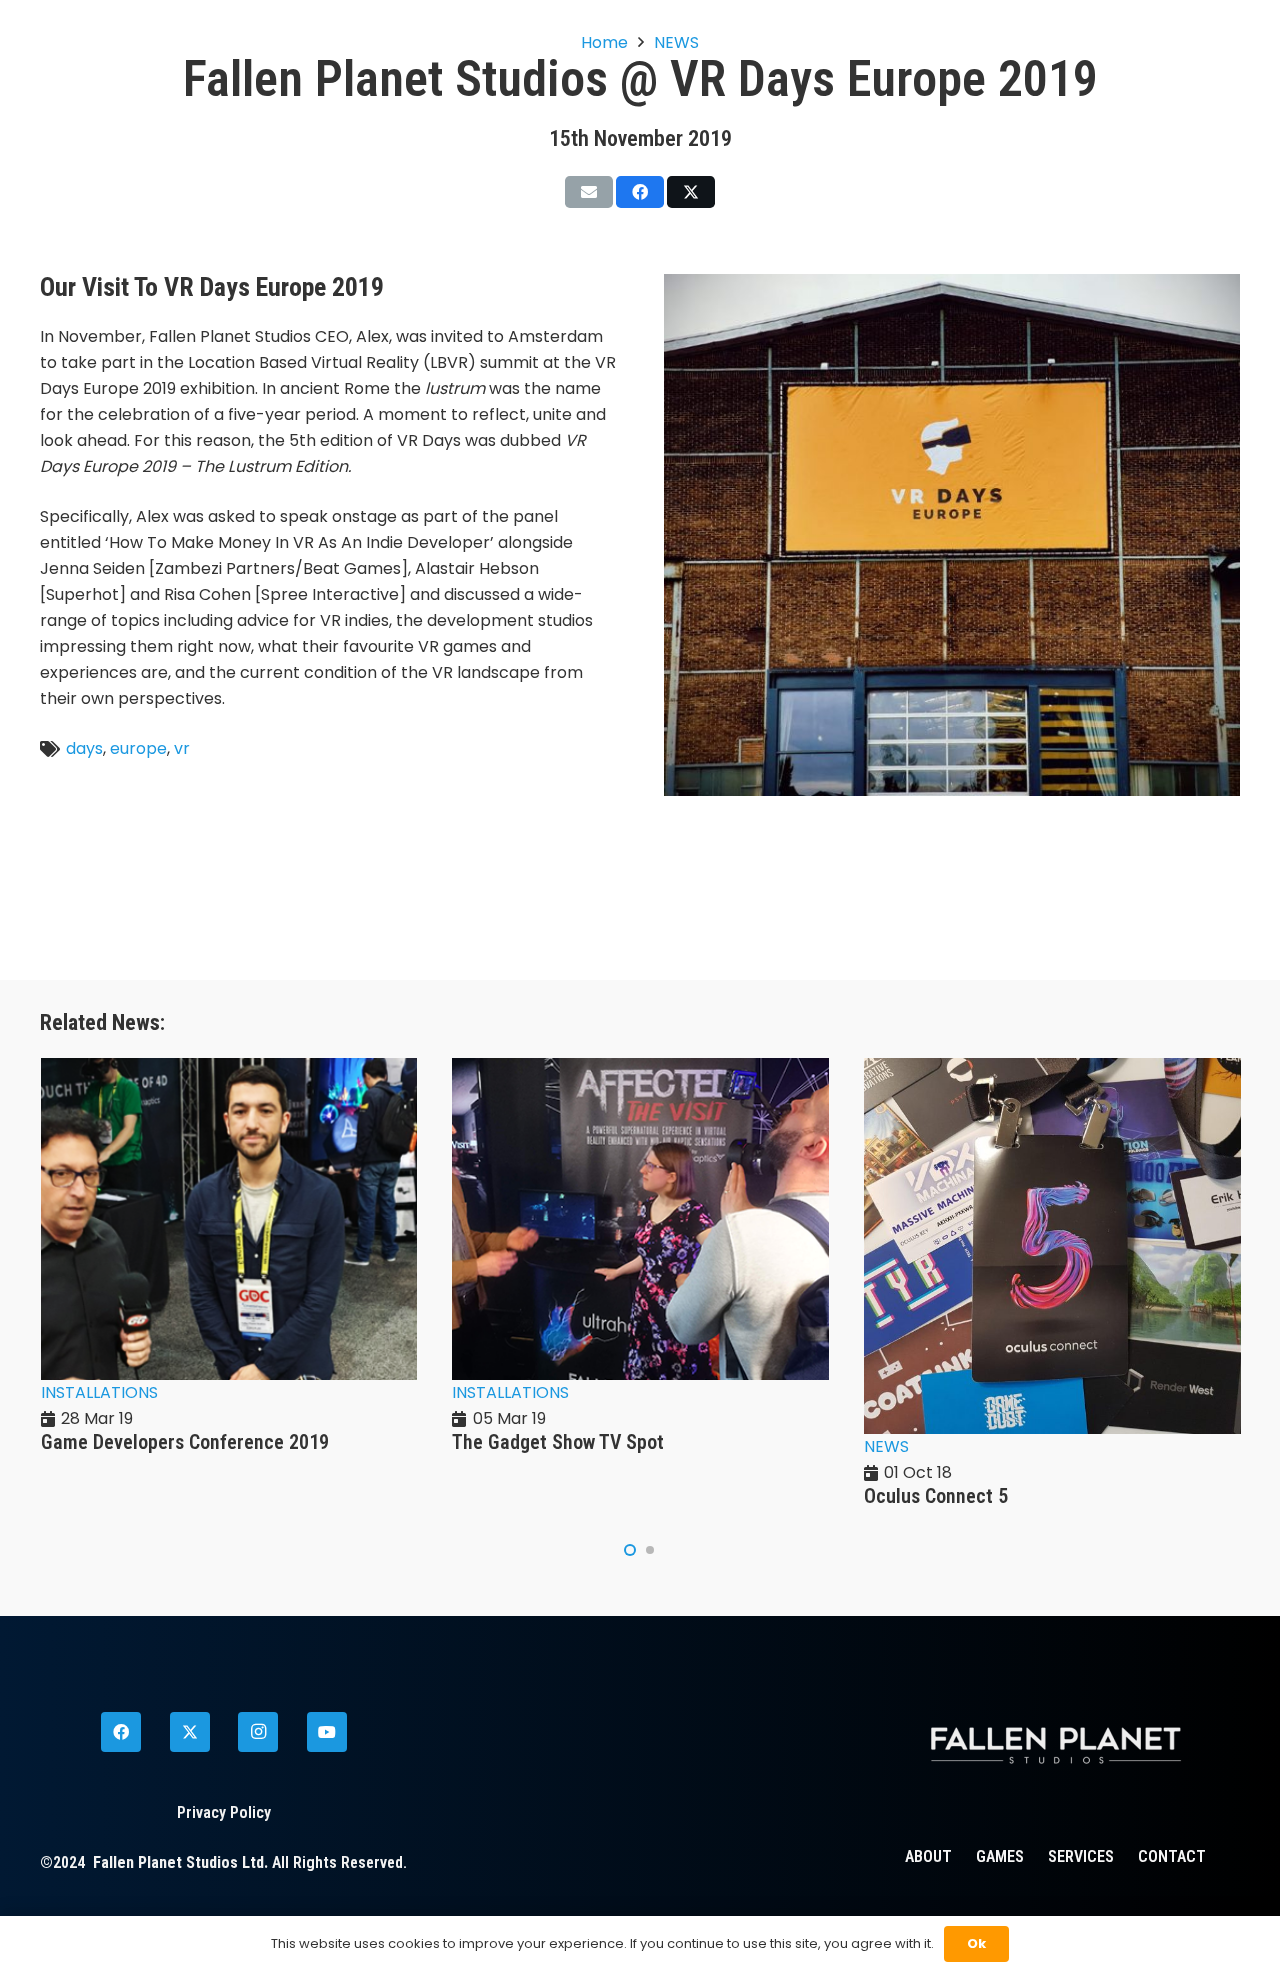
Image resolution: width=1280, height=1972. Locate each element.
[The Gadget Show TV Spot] (640, 1070)
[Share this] (640, 192)
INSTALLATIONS (99, 1392)
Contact (1172, 1856)
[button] (630, 1550)
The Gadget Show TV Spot (558, 1442)
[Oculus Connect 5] (1052, 1070)
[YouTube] (327, 1732)
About (928, 1856)
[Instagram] (258, 1732)
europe (138, 748)
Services (1081, 1856)
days (84, 748)
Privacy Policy (224, 1812)
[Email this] (589, 192)
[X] (190, 1732)
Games (1000, 1856)
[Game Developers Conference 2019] (229, 1070)
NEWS (886, 1446)
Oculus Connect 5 (936, 1496)
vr (182, 748)
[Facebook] (121, 1732)
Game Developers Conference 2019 (185, 1442)
